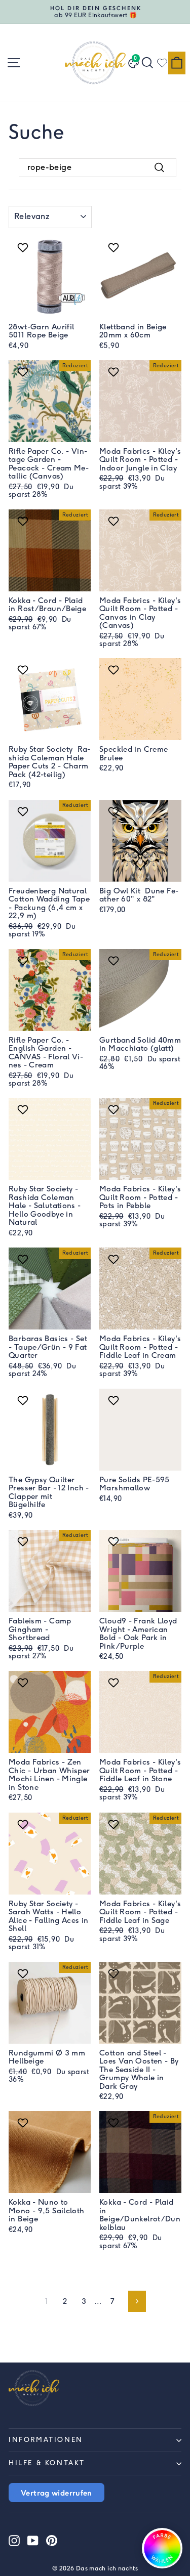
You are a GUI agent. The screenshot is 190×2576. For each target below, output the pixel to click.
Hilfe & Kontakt (47, 2463)
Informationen (46, 2440)
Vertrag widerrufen (56, 2493)
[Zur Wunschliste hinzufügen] (24, 247)
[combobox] (98, 167)
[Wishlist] (162, 63)
